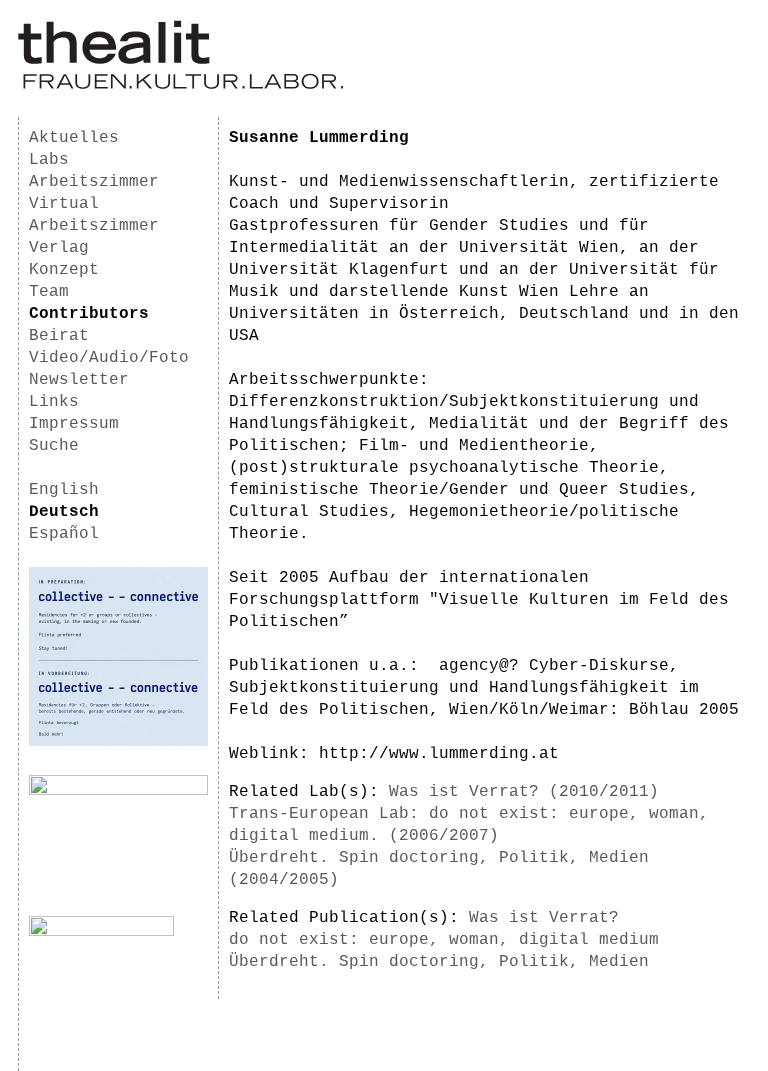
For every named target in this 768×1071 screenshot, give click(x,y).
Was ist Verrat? (544, 918)
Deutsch (64, 512)
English (64, 490)
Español (64, 534)
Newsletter (79, 380)
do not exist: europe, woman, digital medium (444, 940)
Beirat (59, 336)
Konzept (64, 270)
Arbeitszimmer (94, 182)
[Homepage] (180, 86)
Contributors (89, 314)
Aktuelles (74, 138)
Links (54, 402)
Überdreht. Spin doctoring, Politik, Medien (439, 962)
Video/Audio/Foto (109, 358)
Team (49, 292)
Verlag (59, 248)
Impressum (74, 424)
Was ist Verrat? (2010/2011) (524, 792)
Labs (49, 160)
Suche (54, 446)
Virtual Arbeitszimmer (94, 215)
